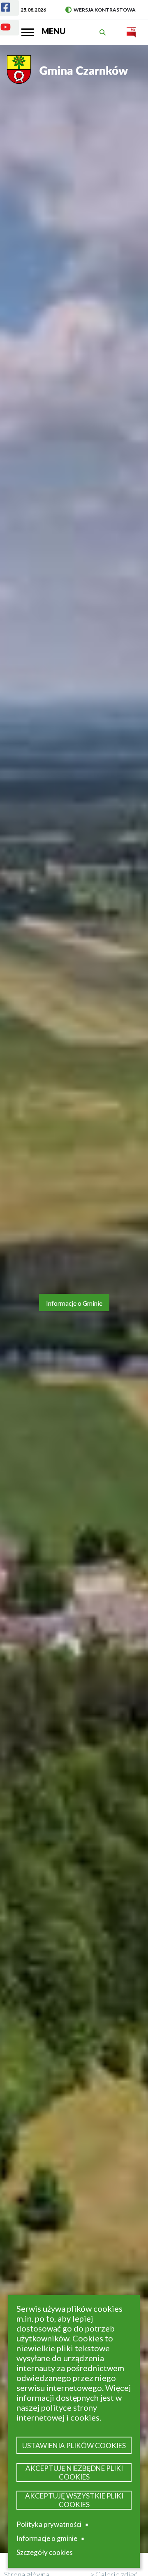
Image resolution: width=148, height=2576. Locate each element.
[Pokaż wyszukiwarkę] (104, 32)
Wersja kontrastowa (101, 10)
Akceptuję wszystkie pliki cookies (74, 2500)
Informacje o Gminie (74, 1303)
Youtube (9, 29)
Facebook (9, 9)
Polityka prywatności (49, 2524)
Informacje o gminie (47, 2540)
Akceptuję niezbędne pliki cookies (74, 2473)
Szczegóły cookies (45, 2552)
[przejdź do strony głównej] (69, 74)
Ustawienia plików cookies (74, 2446)
